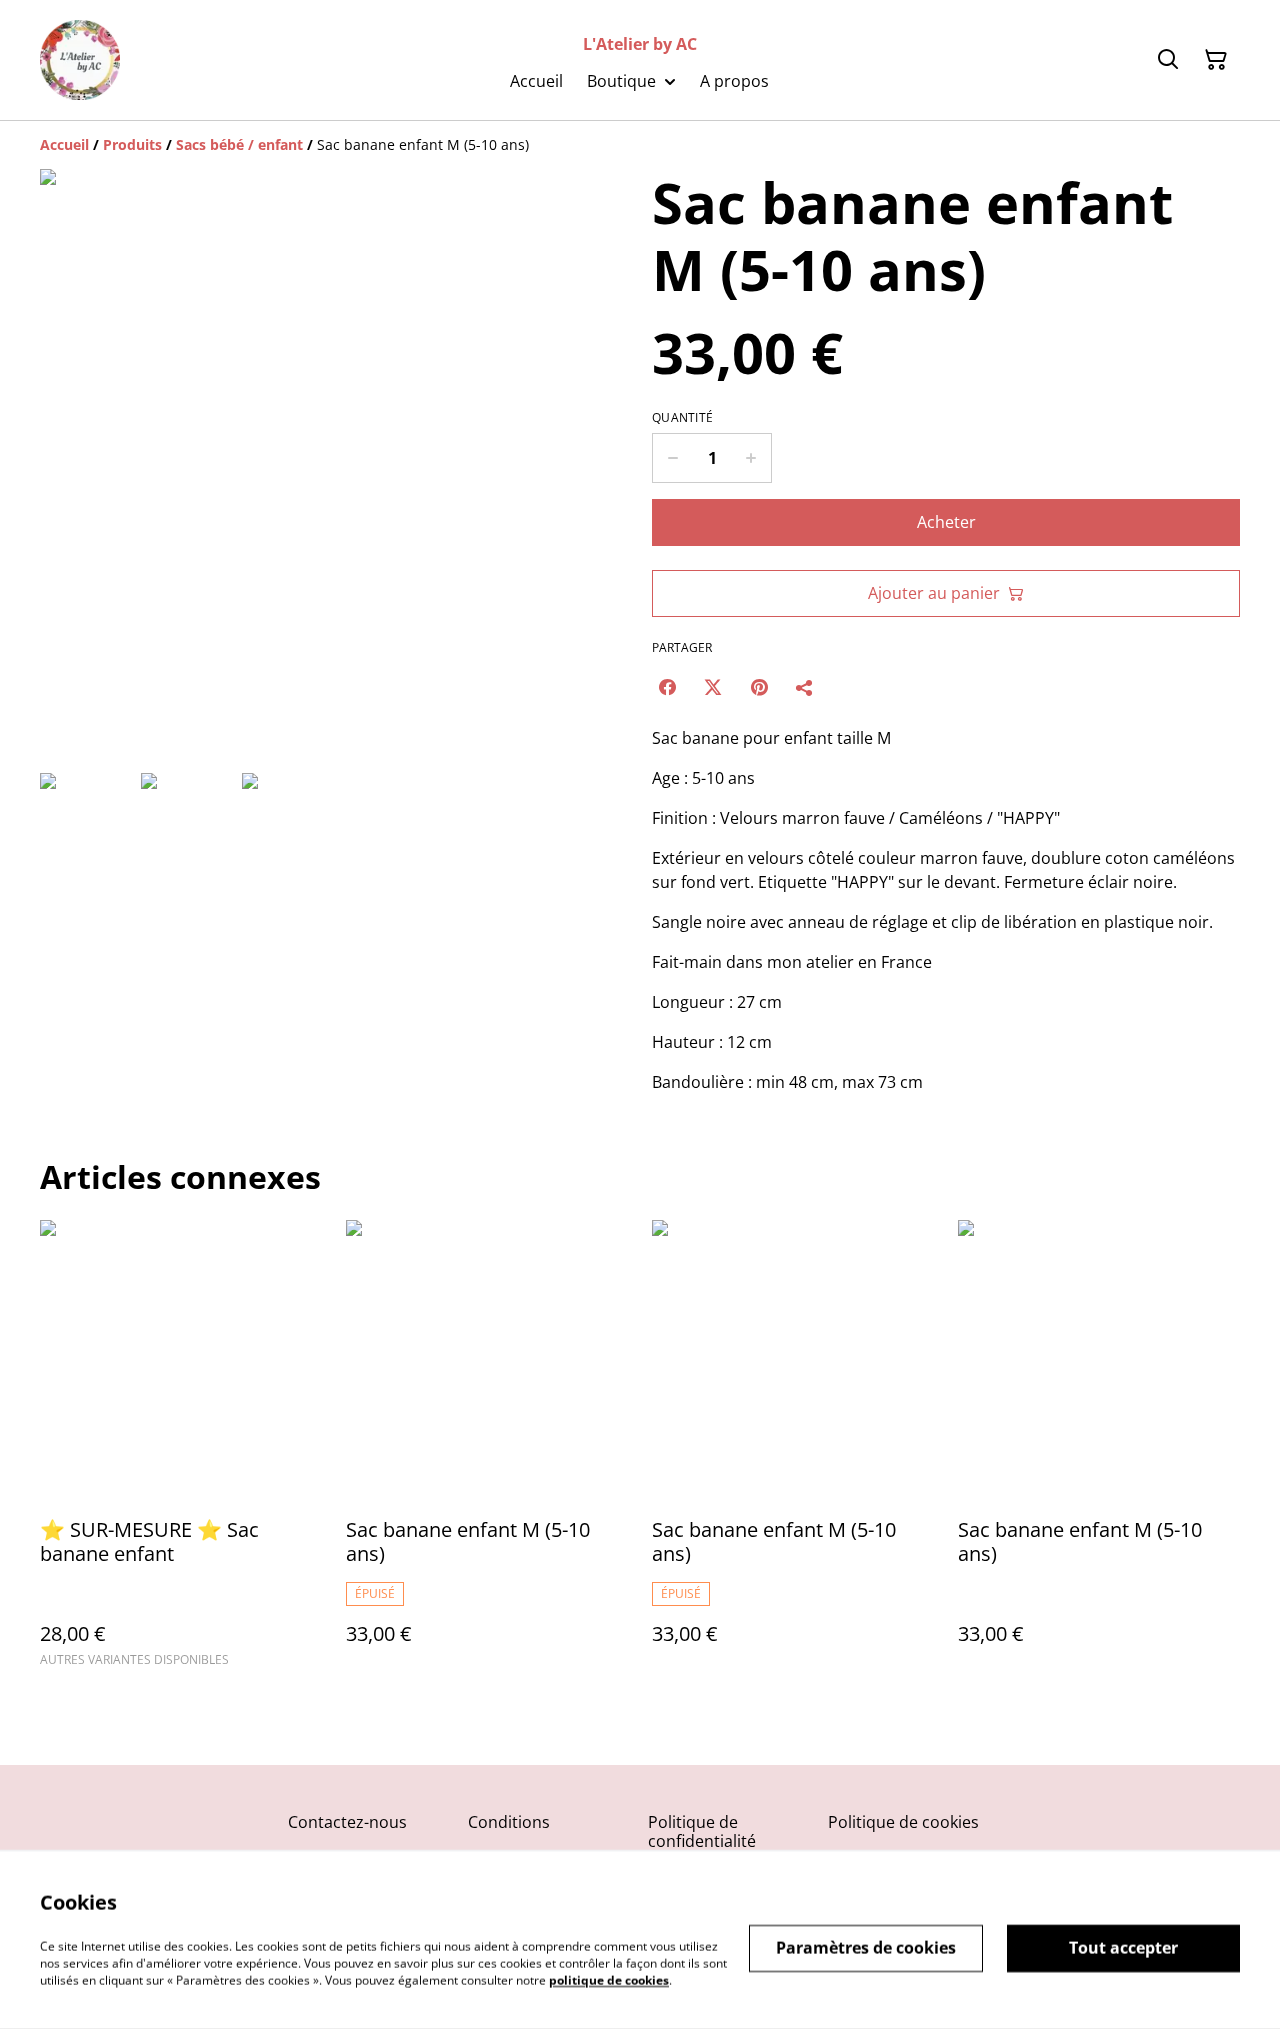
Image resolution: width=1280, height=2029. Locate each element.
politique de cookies (609, 1979)
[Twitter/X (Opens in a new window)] (713, 687)
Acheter (946, 522)
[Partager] (805, 687)
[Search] (1168, 60)
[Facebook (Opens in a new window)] (667, 687)
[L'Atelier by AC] (80, 60)
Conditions (509, 1822)
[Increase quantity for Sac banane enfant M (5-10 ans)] (751, 458)
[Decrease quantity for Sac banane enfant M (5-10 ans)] (672, 458)
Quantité (682, 418)
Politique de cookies (903, 1822)
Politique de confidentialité (702, 1831)
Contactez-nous (347, 1822)
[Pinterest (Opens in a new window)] (759, 687)
